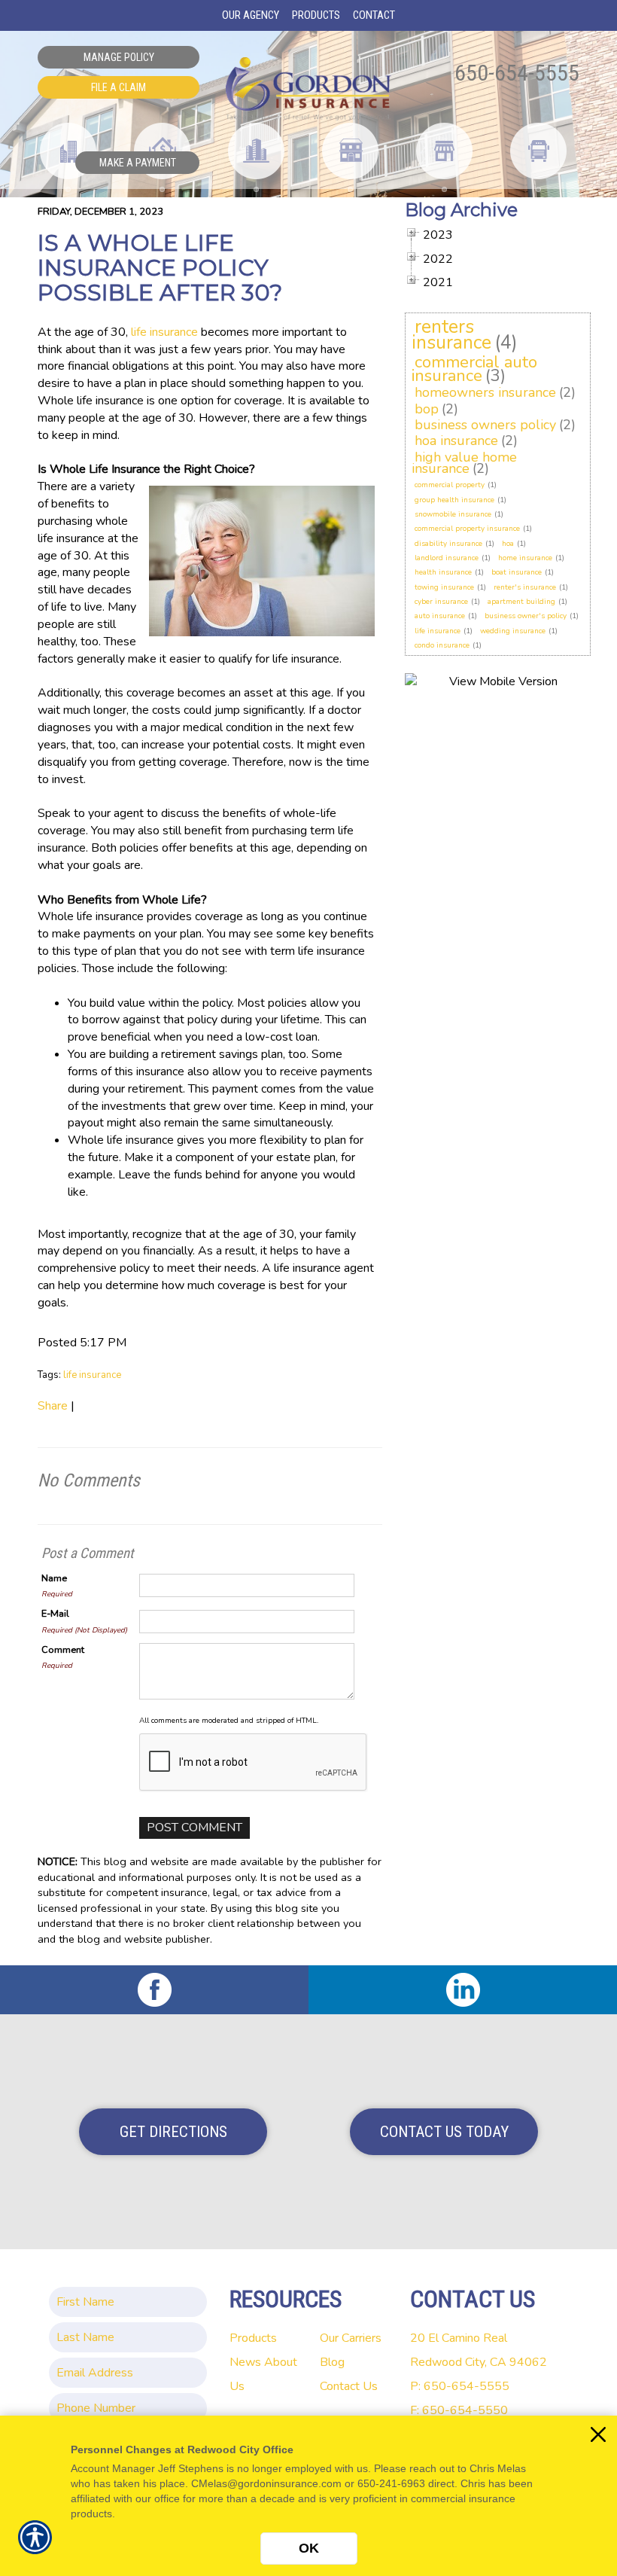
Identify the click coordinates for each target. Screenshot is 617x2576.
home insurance (525, 558)
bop (427, 409)
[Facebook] (154, 1990)
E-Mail (55, 1614)
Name (54, 1578)
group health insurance (454, 500)
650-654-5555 (517, 73)
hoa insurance (456, 441)
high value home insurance (464, 463)
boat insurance (517, 572)
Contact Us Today (444, 2132)
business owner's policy (526, 616)
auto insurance (440, 616)
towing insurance (444, 587)
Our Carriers (351, 2338)
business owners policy (485, 425)
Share (53, 1406)
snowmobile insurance (453, 514)
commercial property (450, 485)
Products (253, 2338)
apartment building (521, 602)
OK (309, 2548)
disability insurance (448, 544)
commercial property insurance (467, 529)
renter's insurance (525, 587)
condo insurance (442, 645)
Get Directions (173, 2132)
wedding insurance (513, 631)
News (245, 2362)
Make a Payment (138, 163)
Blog (332, 2362)
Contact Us (349, 2386)
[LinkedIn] (463, 1990)
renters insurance (451, 335)
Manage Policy (119, 57)
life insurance (164, 332)
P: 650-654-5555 (460, 2386)
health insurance (443, 572)
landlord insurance (447, 558)
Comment (63, 1650)
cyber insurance (441, 602)
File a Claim (119, 87)
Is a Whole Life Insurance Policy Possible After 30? (160, 268)
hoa (508, 544)
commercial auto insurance (474, 369)
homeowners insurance (485, 392)
